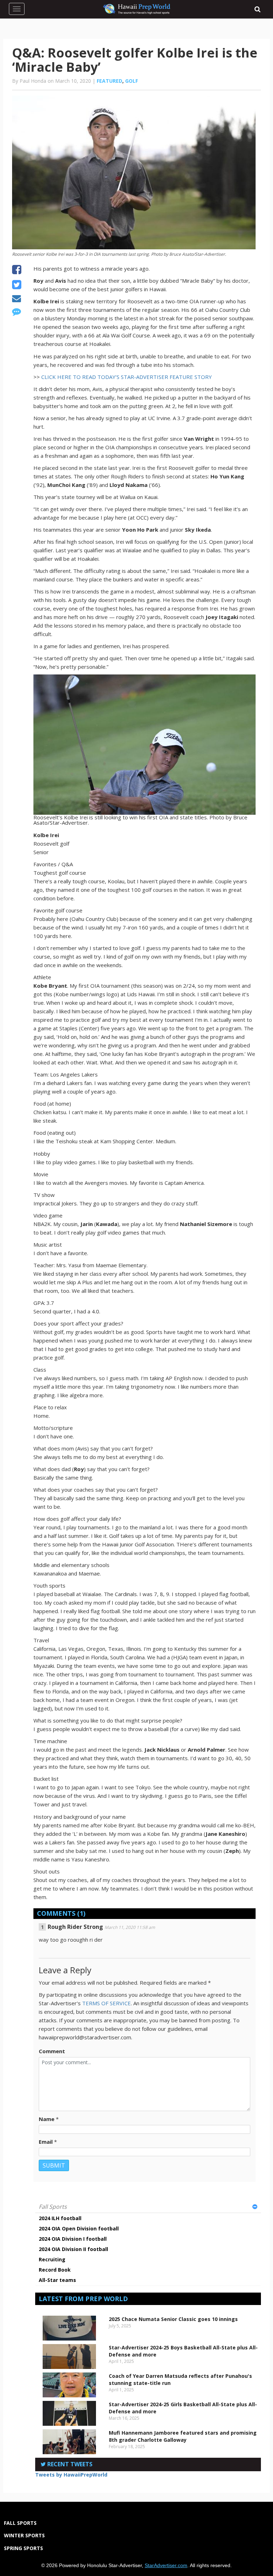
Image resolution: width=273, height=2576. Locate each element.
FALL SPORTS (20, 2523)
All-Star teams (57, 2280)
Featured (109, 81)
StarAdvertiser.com (166, 2565)
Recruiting (52, 2259)
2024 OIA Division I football (73, 2239)
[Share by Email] (17, 299)
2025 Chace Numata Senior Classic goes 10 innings (173, 2319)
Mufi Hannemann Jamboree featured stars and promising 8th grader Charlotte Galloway (183, 2436)
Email (46, 2142)
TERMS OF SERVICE (106, 2003)
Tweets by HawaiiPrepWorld (71, 2475)
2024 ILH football (60, 2218)
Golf (132, 81)
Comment (52, 2051)
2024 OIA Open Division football (79, 2228)
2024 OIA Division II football (73, 2249)
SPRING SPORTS (23, 2548)
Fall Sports (53, 2207)
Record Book (55, 2270)
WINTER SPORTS (24, 2535)
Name (47, 2119)
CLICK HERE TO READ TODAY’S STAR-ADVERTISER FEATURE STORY (127, 377)
